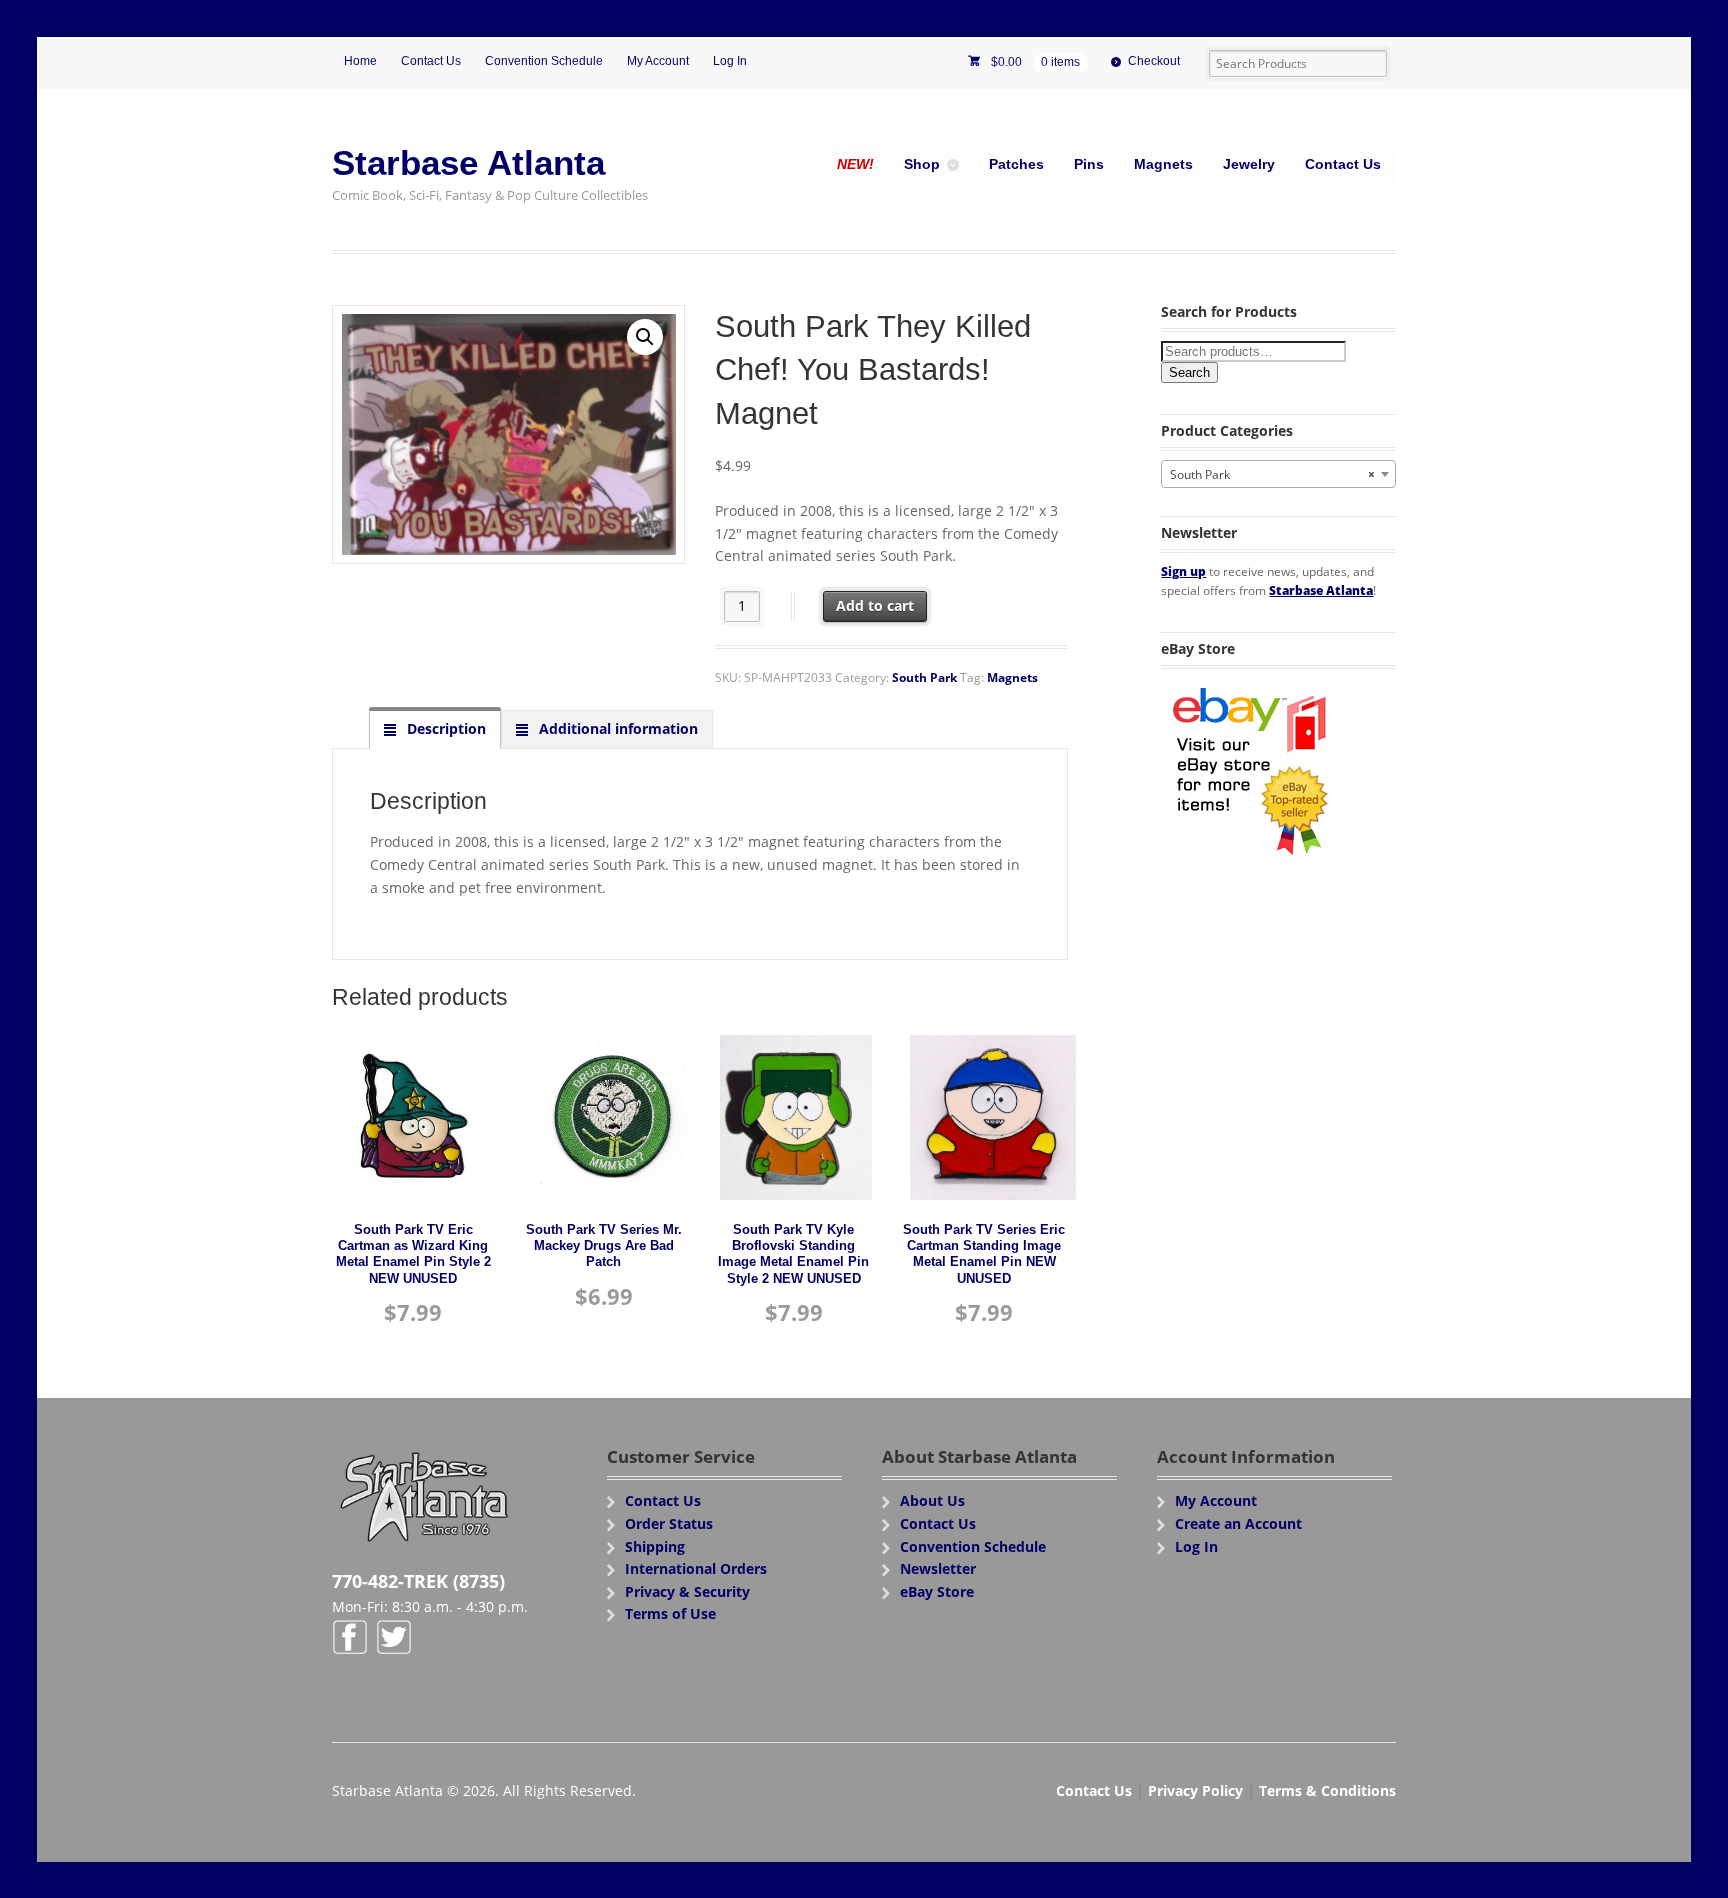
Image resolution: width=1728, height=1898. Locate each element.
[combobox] (1278, 474)
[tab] (435, 729)
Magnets (1163, 164)
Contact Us (431, 61)
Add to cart (875, 605)
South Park (924, 677)
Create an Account (1238, 1523)
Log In (730, 61)
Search (1189, 372)
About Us (932, 1500)
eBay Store (937, 1591)
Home (360, 61)
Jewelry (1249, 164)
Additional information (616, 728)
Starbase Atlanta (468, 162)
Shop (922, 164)
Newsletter (938, 1568)
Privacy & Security (687, 1591)
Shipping (655, 1546)
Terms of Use (670, 1613)
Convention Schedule (544, 61)
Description (444, 728)
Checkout (1154, 61)
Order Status (669, 1523)
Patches (1016, 164)
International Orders (696, 1568)
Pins (1089, 164)
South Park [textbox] (1272, 474)
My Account (658, 61)
